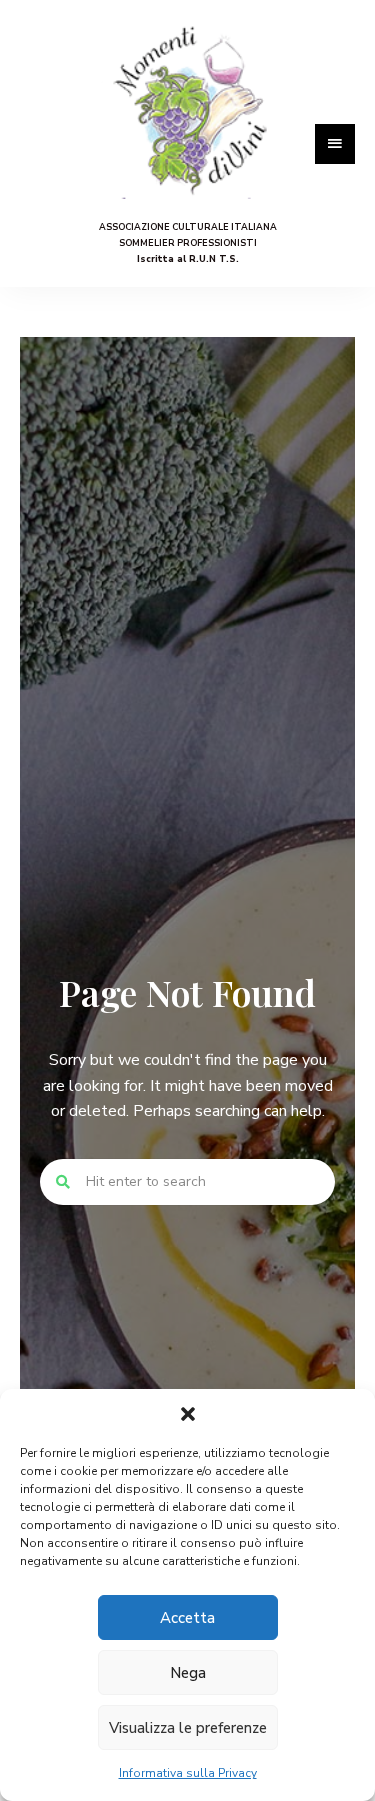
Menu (335, 144)
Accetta (187, 1618)
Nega (188, 1673)
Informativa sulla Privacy (188, 1773)
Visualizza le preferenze (188, 1728)
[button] (188, 1414)
